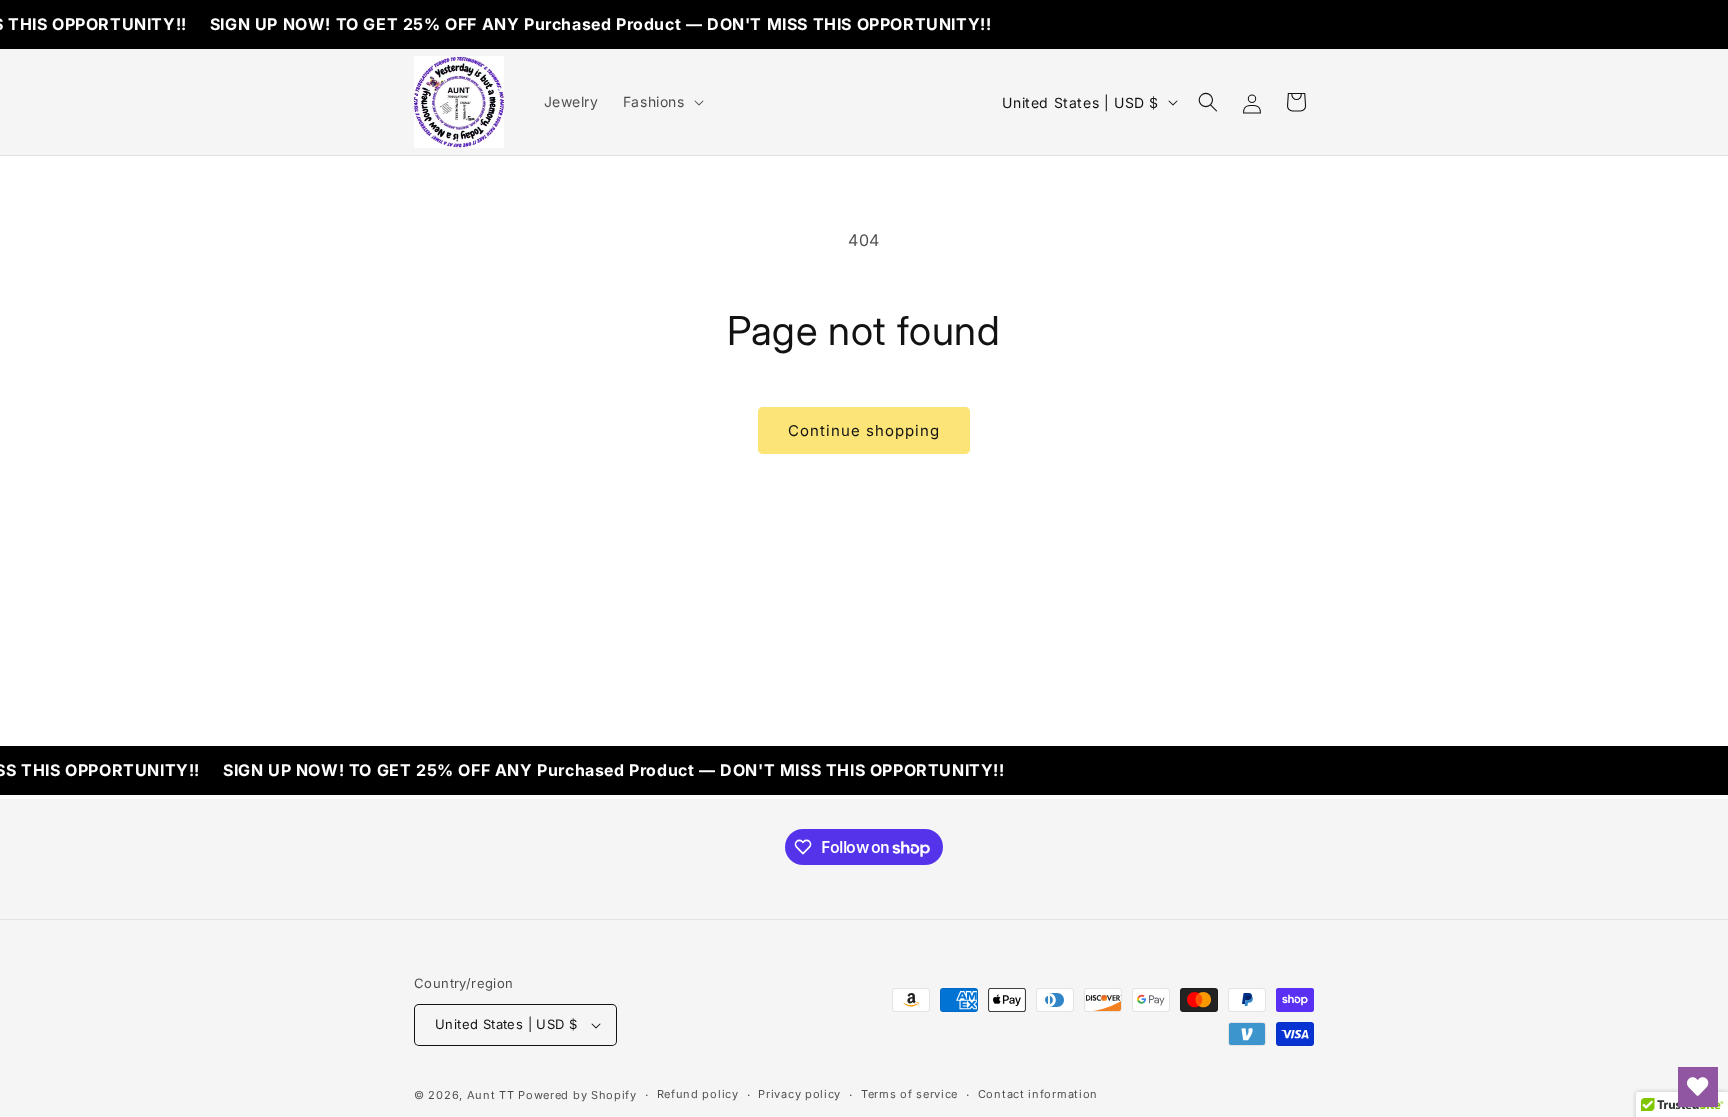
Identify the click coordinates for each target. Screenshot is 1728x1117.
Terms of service (909, 1094)
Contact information (1038, 1094)
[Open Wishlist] (1698, 1087)
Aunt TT (491, 1095)
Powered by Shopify (577, 1095)
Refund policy (698, 1094)
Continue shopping (864, 430)
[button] (661, 102)
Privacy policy (799, 1094)
